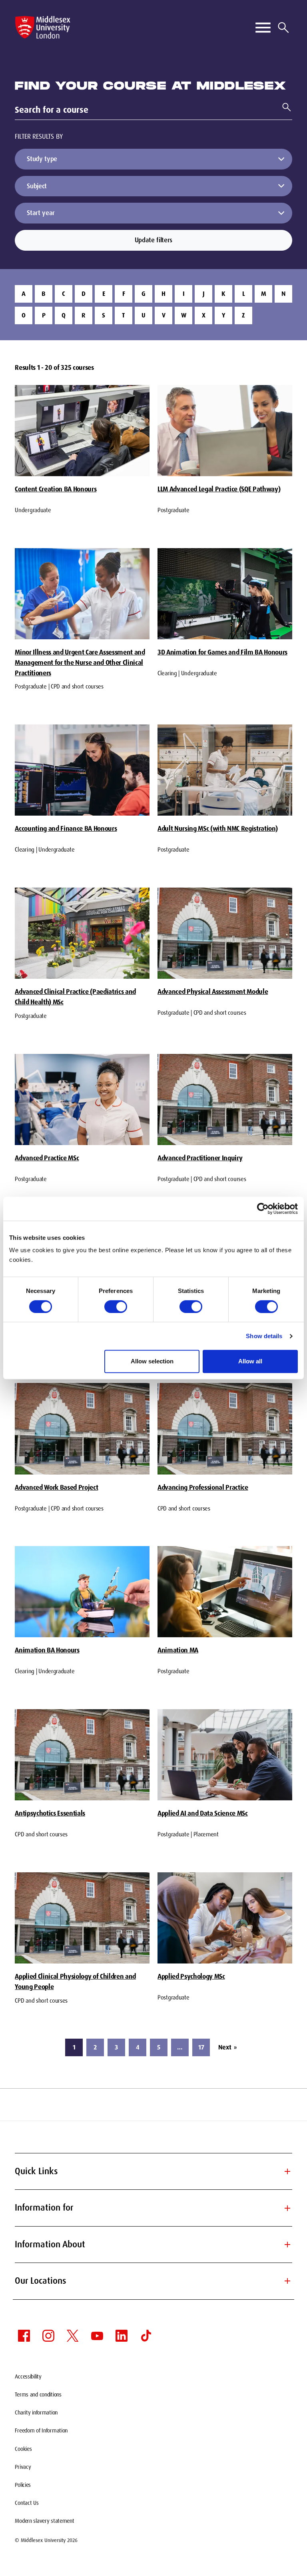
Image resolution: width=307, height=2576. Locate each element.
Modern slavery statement (44, 2521)
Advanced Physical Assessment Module (213, 992)
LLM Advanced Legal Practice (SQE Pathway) (219, 489)
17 (201, 2047)
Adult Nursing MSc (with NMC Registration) (217, 828)
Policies (23, 2485)
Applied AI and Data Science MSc (203, 1813)
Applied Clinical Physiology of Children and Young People (75, 1981)
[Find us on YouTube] (97, 2336)
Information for (153, 2208)
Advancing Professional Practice (203, 1487)
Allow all (250, 1361)
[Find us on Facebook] (24, 2336)
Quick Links (153, 2171)
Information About (153, 2244)
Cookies (23, 2449)
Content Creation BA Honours (56, 489)
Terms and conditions (38, 2394)
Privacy (23, 2467)
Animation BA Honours (47, 1650)
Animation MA (178, 1650)
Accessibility (28, 2376)
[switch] (116, 1307)
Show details (264, 1336)
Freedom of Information (41, 2430)
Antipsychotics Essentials (50, 1813)
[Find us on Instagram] (48, 2336)
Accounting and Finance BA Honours (66, 828)
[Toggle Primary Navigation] (263, 28)
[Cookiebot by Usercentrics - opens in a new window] (263, 1209)
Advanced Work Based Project (56, 1487)
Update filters (153, 240)
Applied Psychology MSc (191, 1976)
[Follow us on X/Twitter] (73, 2336)
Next (227, 2047)
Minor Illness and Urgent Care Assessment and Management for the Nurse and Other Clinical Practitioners (80, 662)
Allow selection (152, 1361)
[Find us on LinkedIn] (122, 2336)
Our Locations (153, 2281)
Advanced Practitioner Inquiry (200, 1158)
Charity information (36, 2412)
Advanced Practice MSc (47, 1158)
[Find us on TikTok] (146, 2336)
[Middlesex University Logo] (43, 27)
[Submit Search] (283, 107)
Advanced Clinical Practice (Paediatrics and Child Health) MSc (75, 997)
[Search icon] (283, 28)
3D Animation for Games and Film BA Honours (222, 652)
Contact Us (27, 2503)
